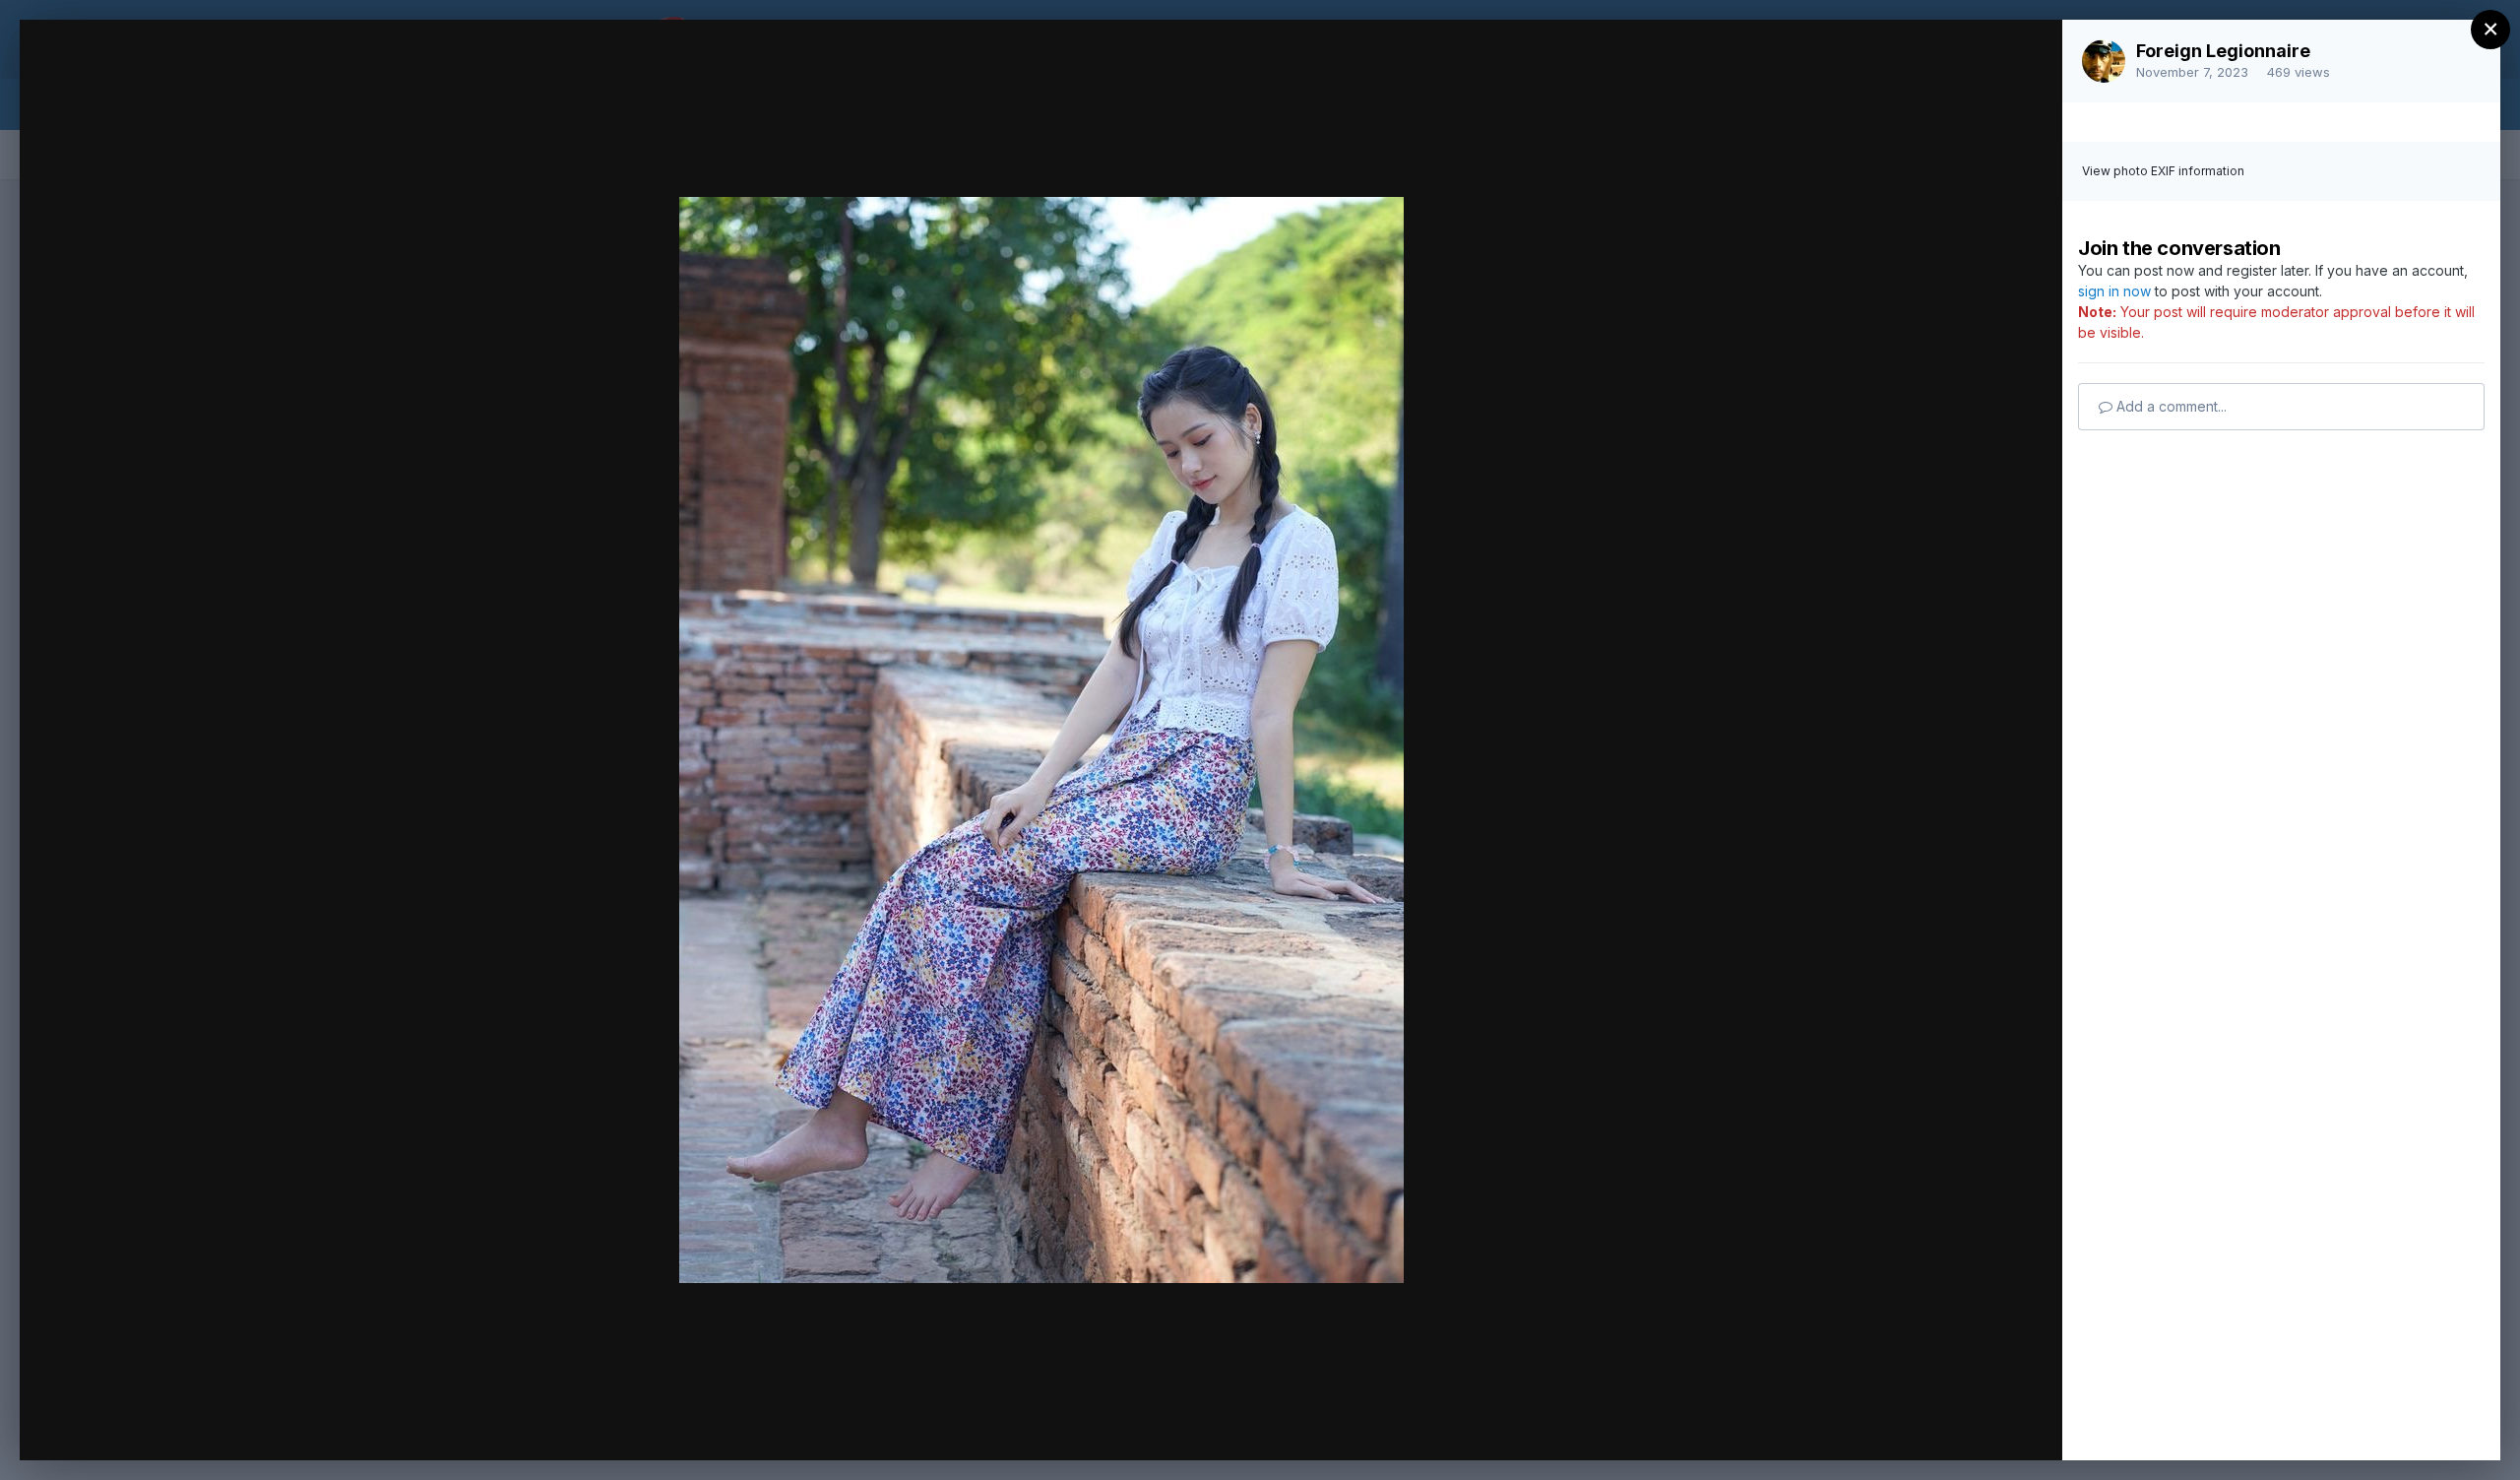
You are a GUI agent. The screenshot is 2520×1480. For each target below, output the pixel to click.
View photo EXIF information (2163, 171)
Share (1996, 1425)
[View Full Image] (2028, 56)
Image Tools (1861, 1425)
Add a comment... (2170, 406)
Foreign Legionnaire (2223, 51)
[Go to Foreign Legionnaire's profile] (2104, 61)
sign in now (2114, 291)
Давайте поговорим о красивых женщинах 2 (297, 72)
